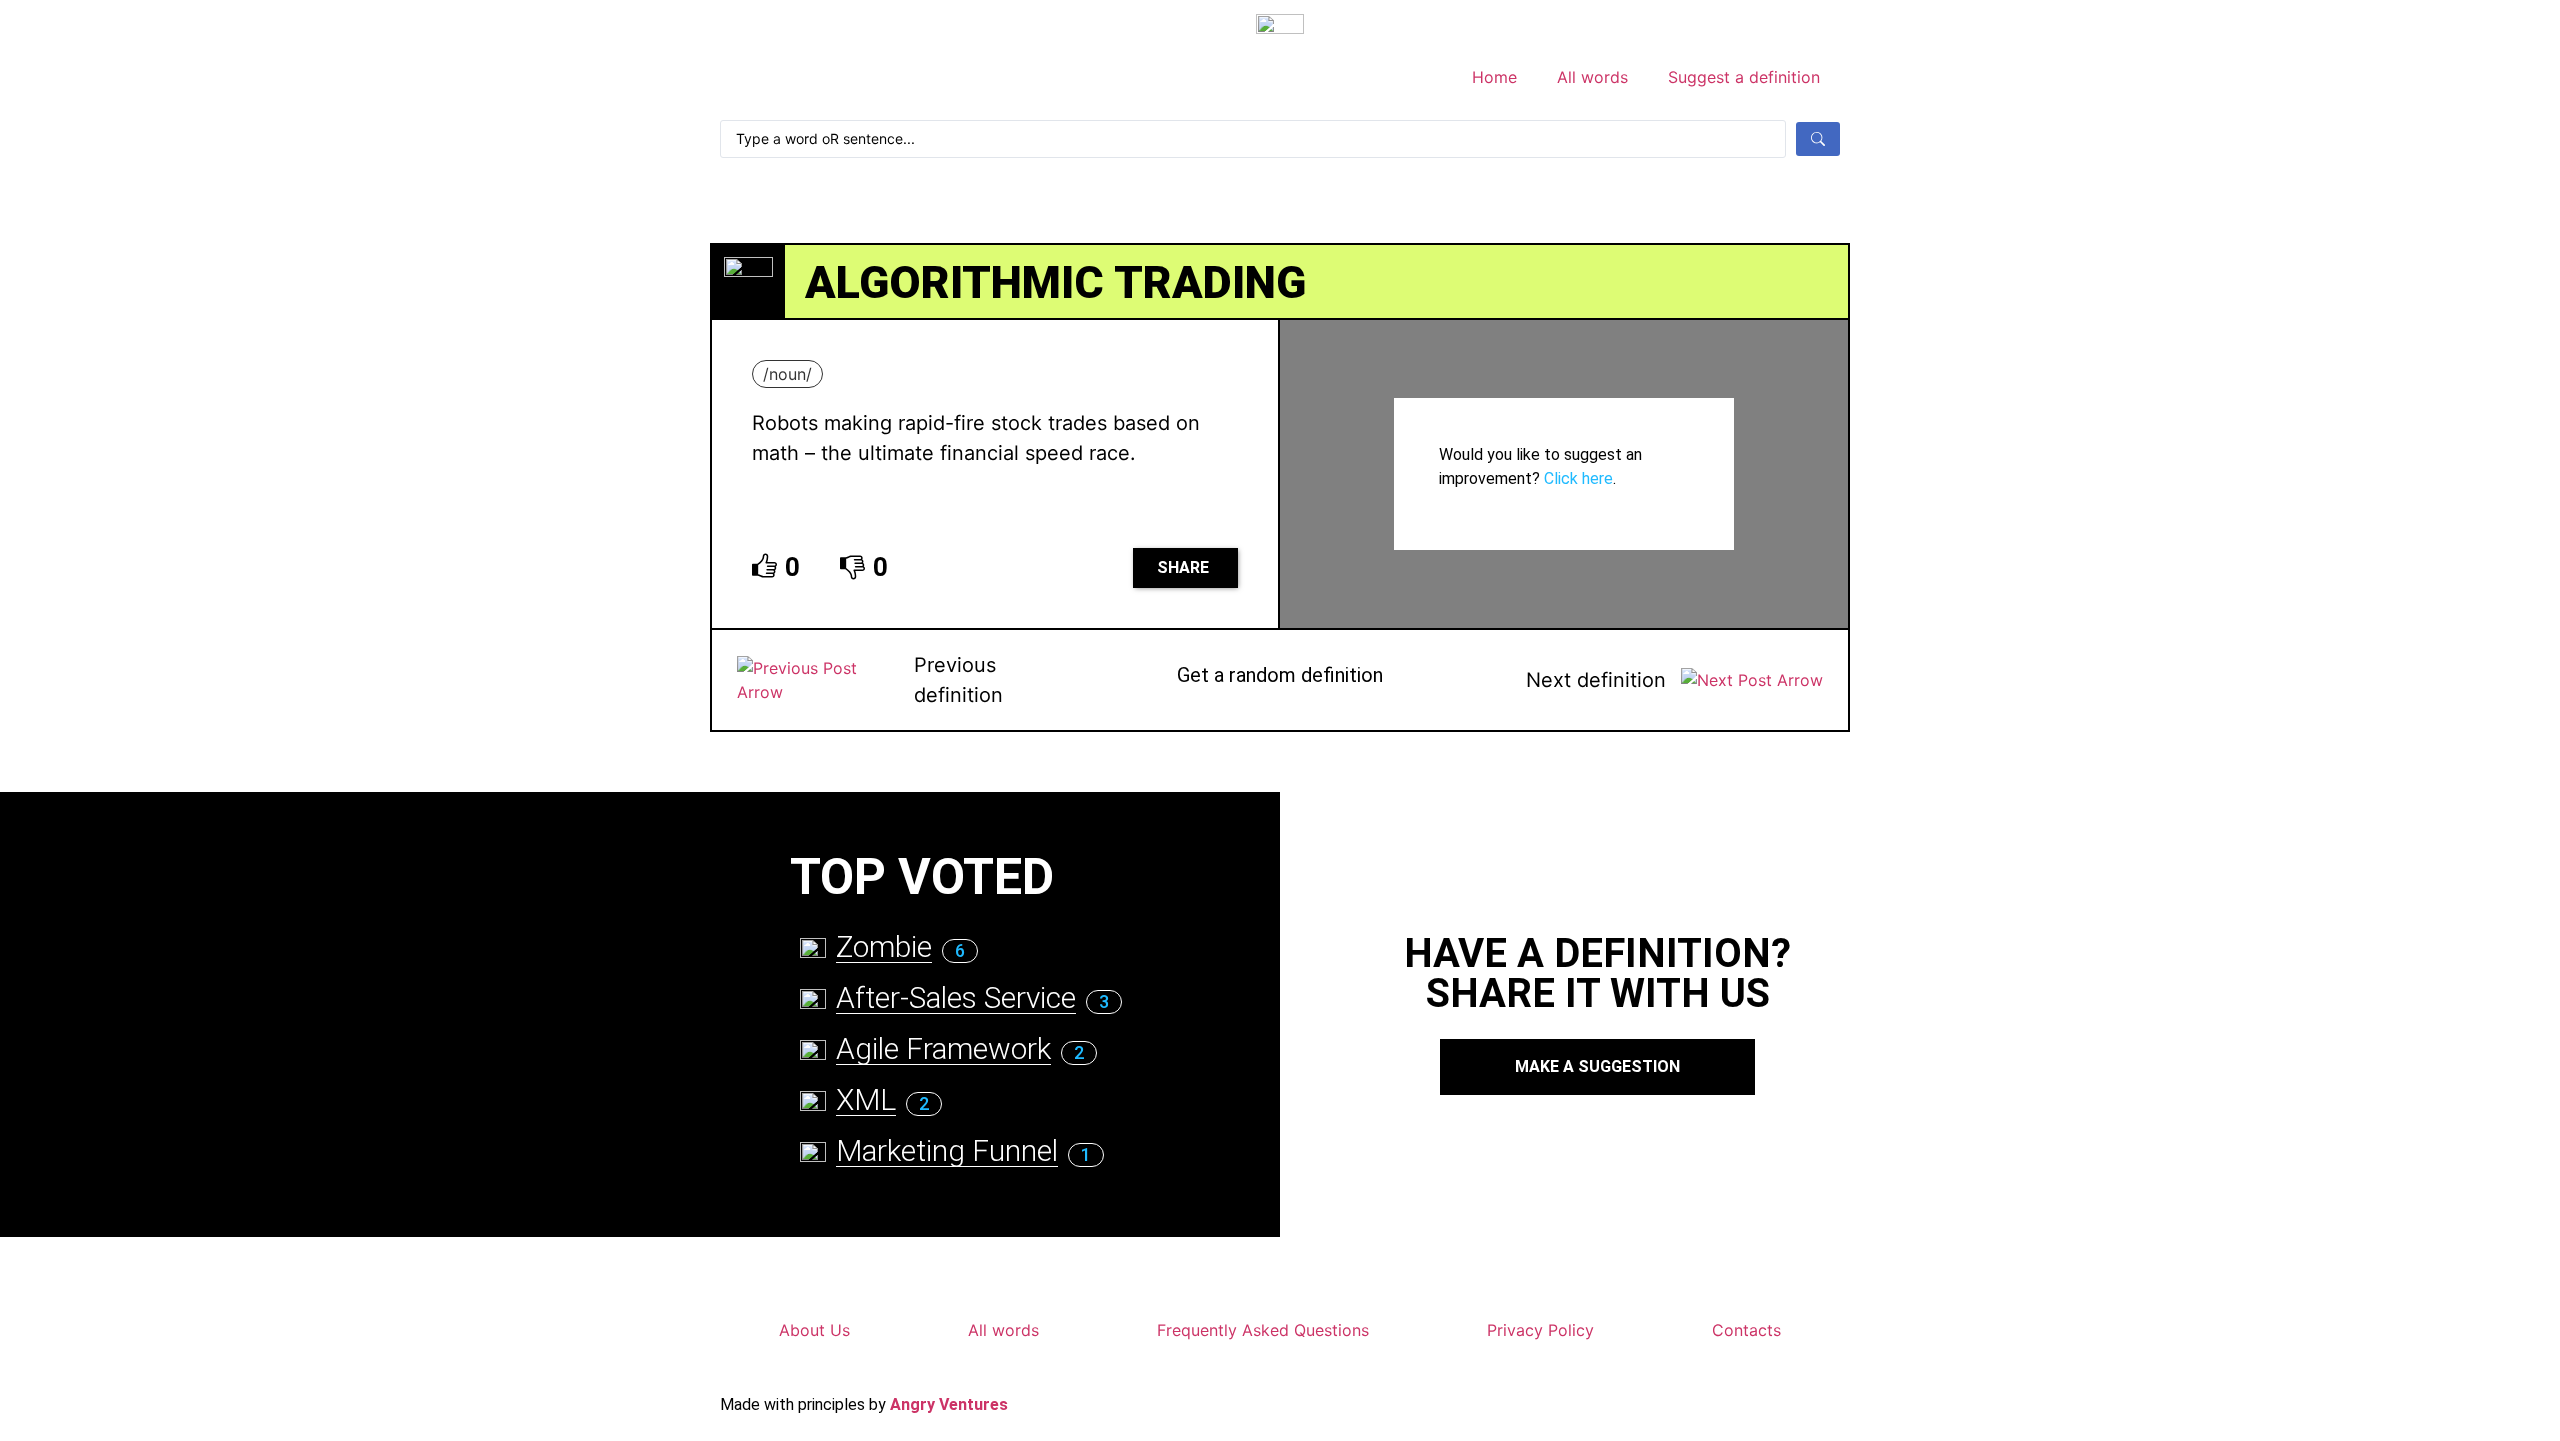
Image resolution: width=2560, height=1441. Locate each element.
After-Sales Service (956, 997)
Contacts (1746, 1330)
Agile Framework (943, 1048)
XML (866, 1099)
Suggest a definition (1744, 77)
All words (1592, 77)
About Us (814, 1330)
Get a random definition (1280, 675)
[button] (1185, 568)
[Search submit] (1818, 139)
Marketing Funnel (947, 1150)
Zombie (884, 946)
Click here (1578, 478)
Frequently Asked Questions (1263, 1330)
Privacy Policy (1540, 1330)
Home (1494, 77)
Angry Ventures (949, 1404)
